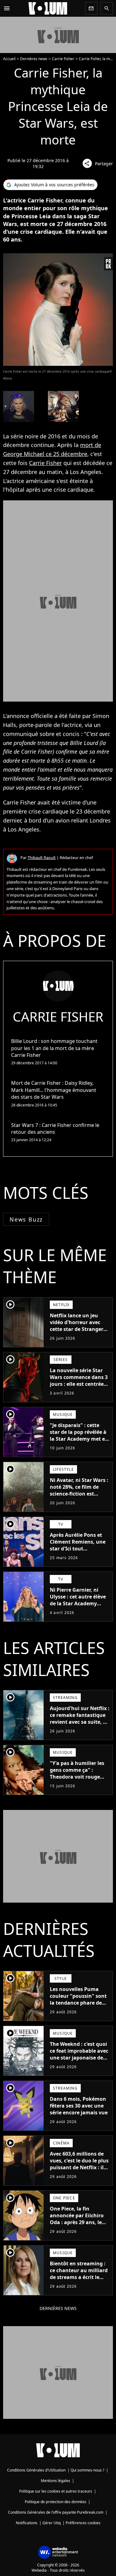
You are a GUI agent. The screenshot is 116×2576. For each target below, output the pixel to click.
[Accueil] (48, 8)
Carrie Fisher (63, 59)
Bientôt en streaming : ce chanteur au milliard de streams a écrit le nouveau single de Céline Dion (79, 2277)
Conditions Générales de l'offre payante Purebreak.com (56, 2512)
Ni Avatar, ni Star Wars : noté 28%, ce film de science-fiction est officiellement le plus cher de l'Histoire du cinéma (79, 1497)
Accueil (9, 59)
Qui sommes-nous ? (87, 2470)
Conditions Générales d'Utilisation (36, 2470)
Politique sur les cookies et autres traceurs (56, 2491)
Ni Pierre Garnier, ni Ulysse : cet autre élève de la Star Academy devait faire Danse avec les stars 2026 (78, 1603)
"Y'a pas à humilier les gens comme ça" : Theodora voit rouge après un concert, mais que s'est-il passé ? (78, 1777)
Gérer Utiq (52, 2523)
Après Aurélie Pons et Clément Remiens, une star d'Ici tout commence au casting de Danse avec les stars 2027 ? (78, 1552)
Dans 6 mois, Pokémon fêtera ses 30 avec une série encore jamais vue (79, 2106)
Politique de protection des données (56, 2502)
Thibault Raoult (42, 858)
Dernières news (34, 59)
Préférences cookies (83, 2523)
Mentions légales (56, 2481)
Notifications (27, 2523)
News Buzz (26, 1219)
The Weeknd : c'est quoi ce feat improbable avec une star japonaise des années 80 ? (79, 2054)
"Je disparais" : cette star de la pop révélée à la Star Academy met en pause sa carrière (79, 1435)
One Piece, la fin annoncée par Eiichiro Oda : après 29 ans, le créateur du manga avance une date (77, 2222)
